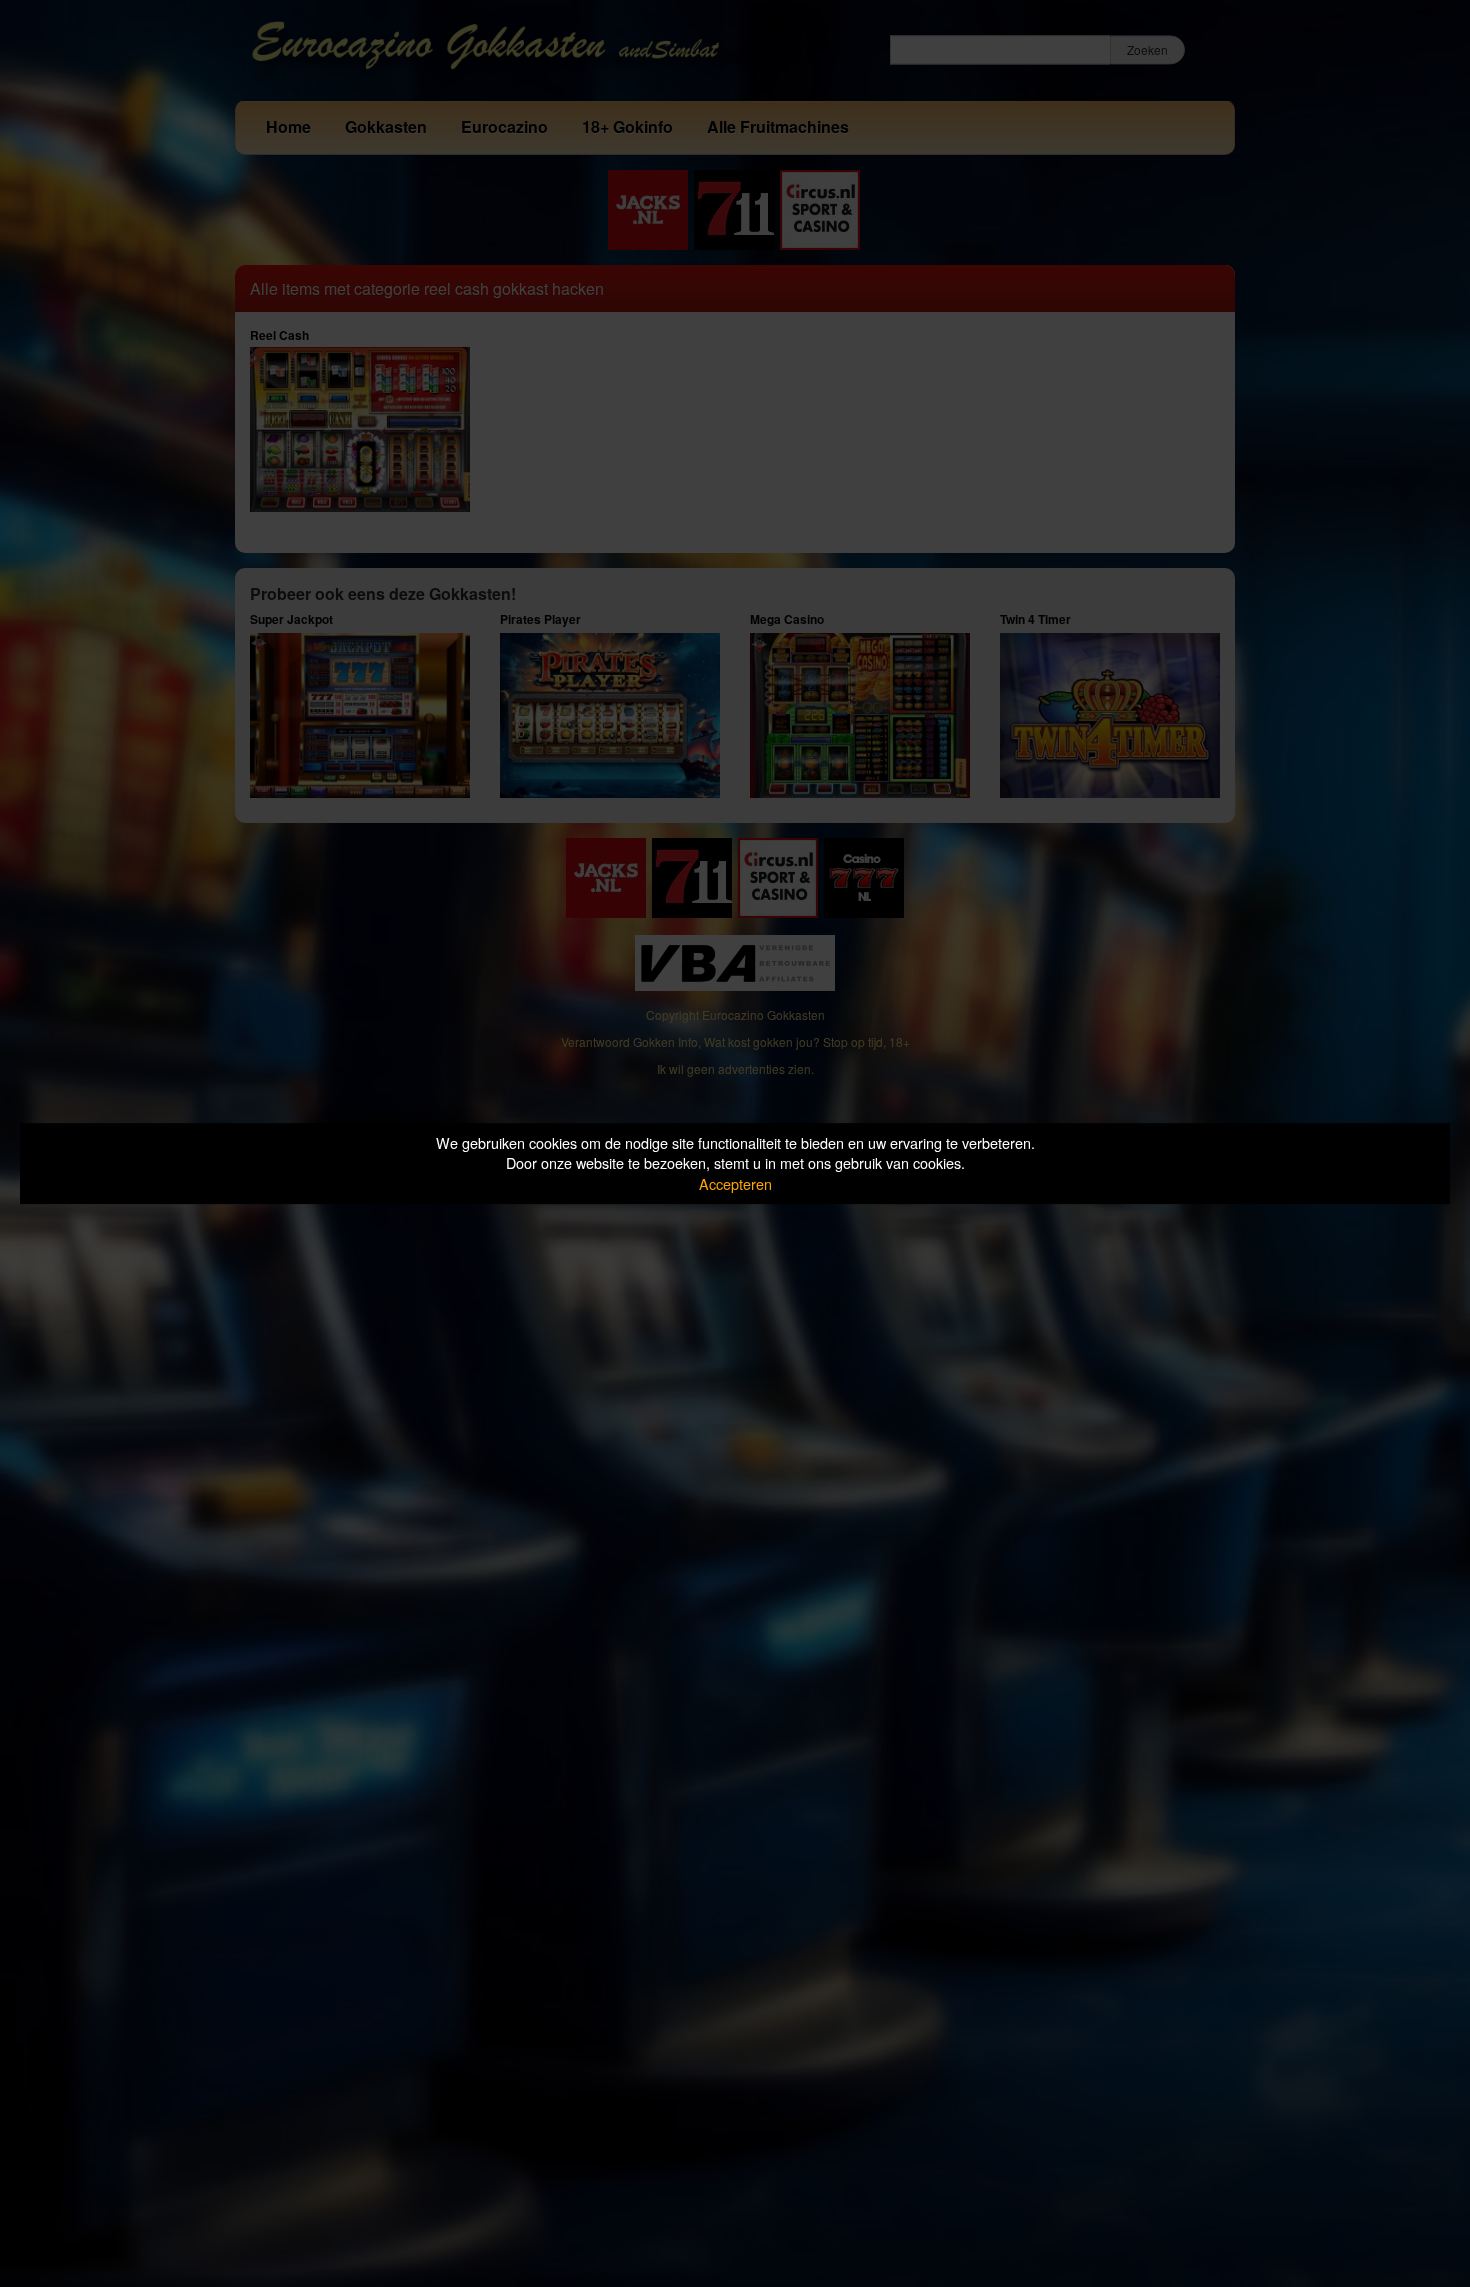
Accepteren (735, 1183)
